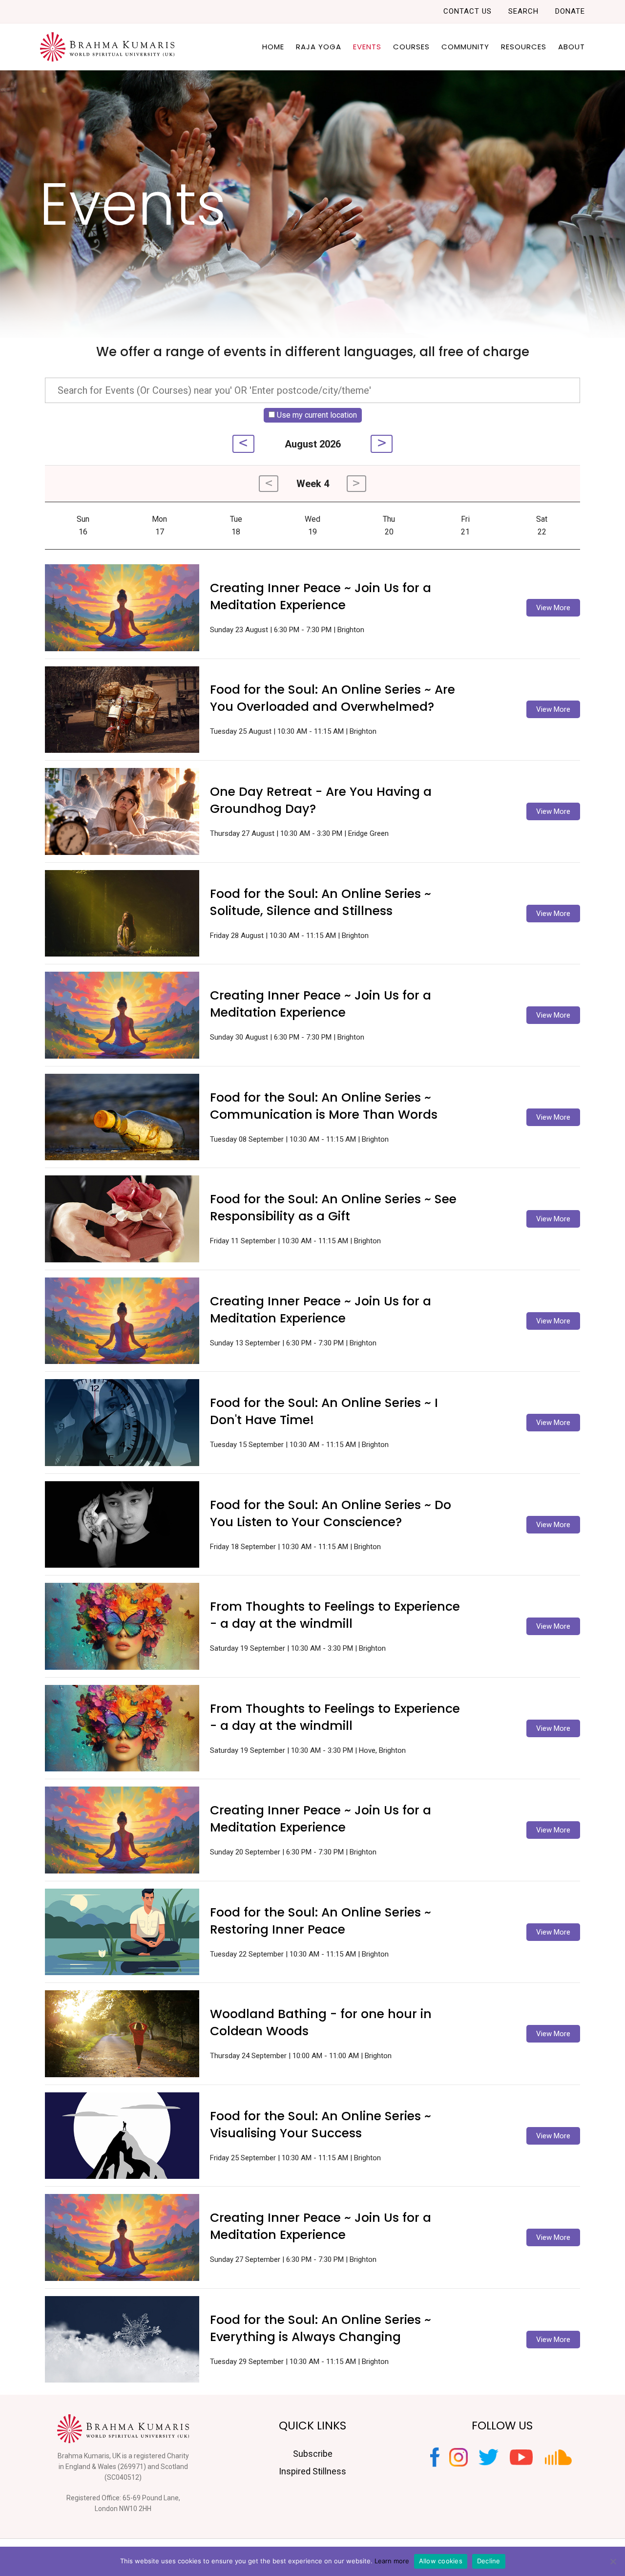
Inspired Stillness (312, 2471)
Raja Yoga (319, 47)
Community (465, 47)
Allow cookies (441, 2561)
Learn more (392, 2561)
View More (553, 608)
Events (367, 47)
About (572, 47)
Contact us (468, 11)
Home (273, 47)
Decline (489, 2561)
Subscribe (313, 2454)
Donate (570, 11)
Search (523, 11)
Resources (524, 47)
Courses (411, 47)
